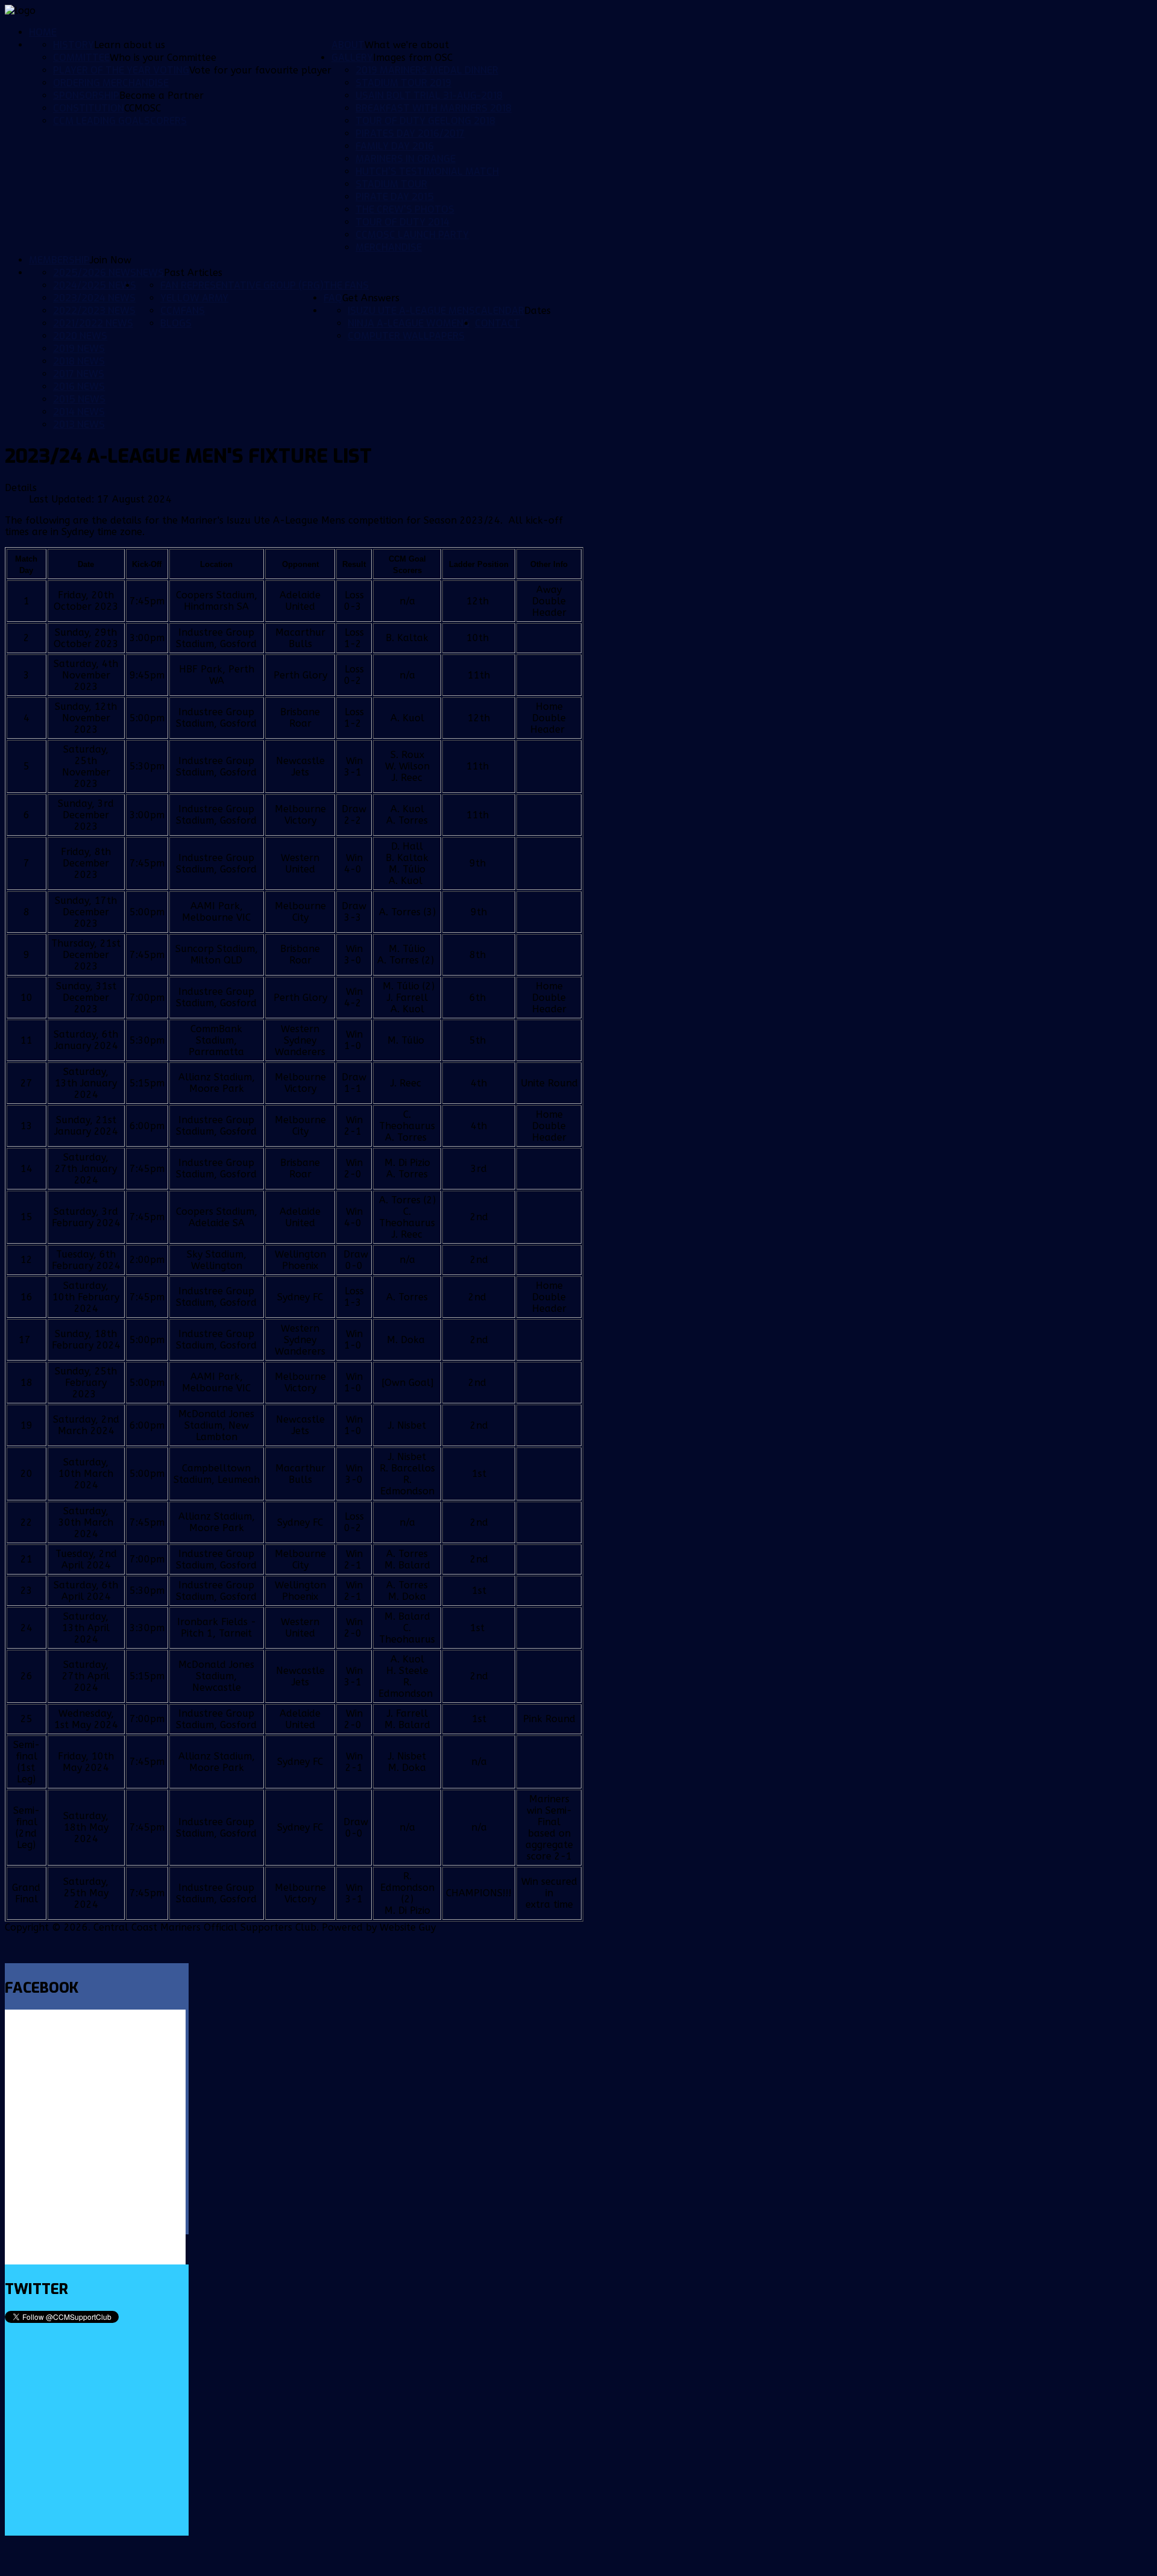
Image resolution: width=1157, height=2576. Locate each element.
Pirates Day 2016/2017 (410, 133)
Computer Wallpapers (406, 336)
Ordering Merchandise (111, 83)
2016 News (79, 387)
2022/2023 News (94, 311)
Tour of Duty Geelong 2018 (425, 121)
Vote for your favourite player (260, 70)
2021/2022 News (93, 323)
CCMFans (183, 311)
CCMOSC (143, 108)
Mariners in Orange (406, 159)
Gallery (352, 58)
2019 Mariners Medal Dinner (427, 70)
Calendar (500, 311)
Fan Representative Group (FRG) (242, 285)
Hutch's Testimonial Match (427, 171)
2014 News (79, 412)
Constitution (89, 108)
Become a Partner (161, 96)
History (74, 45)
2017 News (79, 374)
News (150, 273)
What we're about (407, 45)
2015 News (79, 399)
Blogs (176, 323)
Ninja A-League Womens (409, 323)
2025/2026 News (95, 273)
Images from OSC (413, 58)
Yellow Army (194, 298)
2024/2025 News (95, 285)
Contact (497, 323)
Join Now (111, 260)
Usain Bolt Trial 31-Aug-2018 (429, 96)
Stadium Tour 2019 (403, 83)
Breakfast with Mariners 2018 (434, 108)
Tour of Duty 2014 (403, 222)
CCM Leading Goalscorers (120, 121)
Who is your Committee (163, 58)
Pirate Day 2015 (395, 197)
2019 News (79, 349)
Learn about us (130, 45)
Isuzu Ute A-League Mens (411, 311)
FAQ (333, 298)
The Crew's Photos (405, 209)
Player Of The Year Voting (121, 70)
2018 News (79, 361)
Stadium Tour (391, 184)
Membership (59, 260)
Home (43, 32)
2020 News (80, 336)
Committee (81, 58)
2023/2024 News (94, 298)
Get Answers (371, 298)
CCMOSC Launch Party (412, 235)
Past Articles (193, 273)
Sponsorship (86, 96)
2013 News (79, 425)
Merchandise (389, 247)
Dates (538, 311)
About (348, 45)
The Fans (346, 285)
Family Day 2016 (395, 146)
